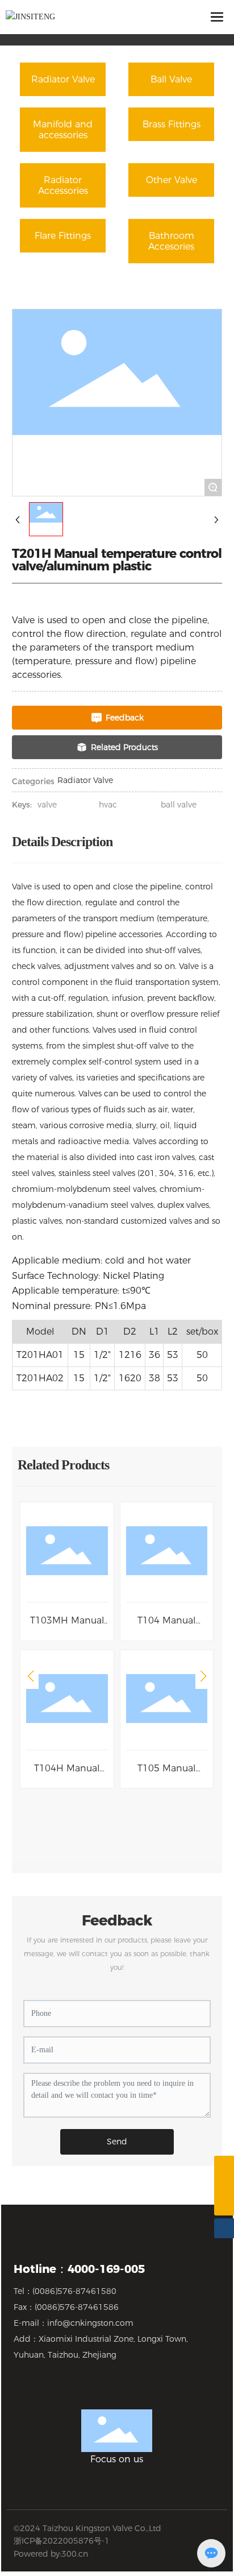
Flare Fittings (63, 236)
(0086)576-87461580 (74, 2291)
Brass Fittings (172, 124)
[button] (31, 1676)
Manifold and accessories (63, 130)
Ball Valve (171, 79)
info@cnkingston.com (90, 2323)
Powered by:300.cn (51, 2554)
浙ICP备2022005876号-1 (62, 2541)
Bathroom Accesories (171, 241)
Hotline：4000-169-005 (79, 2269)
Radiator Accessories (63, 185)
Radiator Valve (63, 79)
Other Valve (172, 180)
